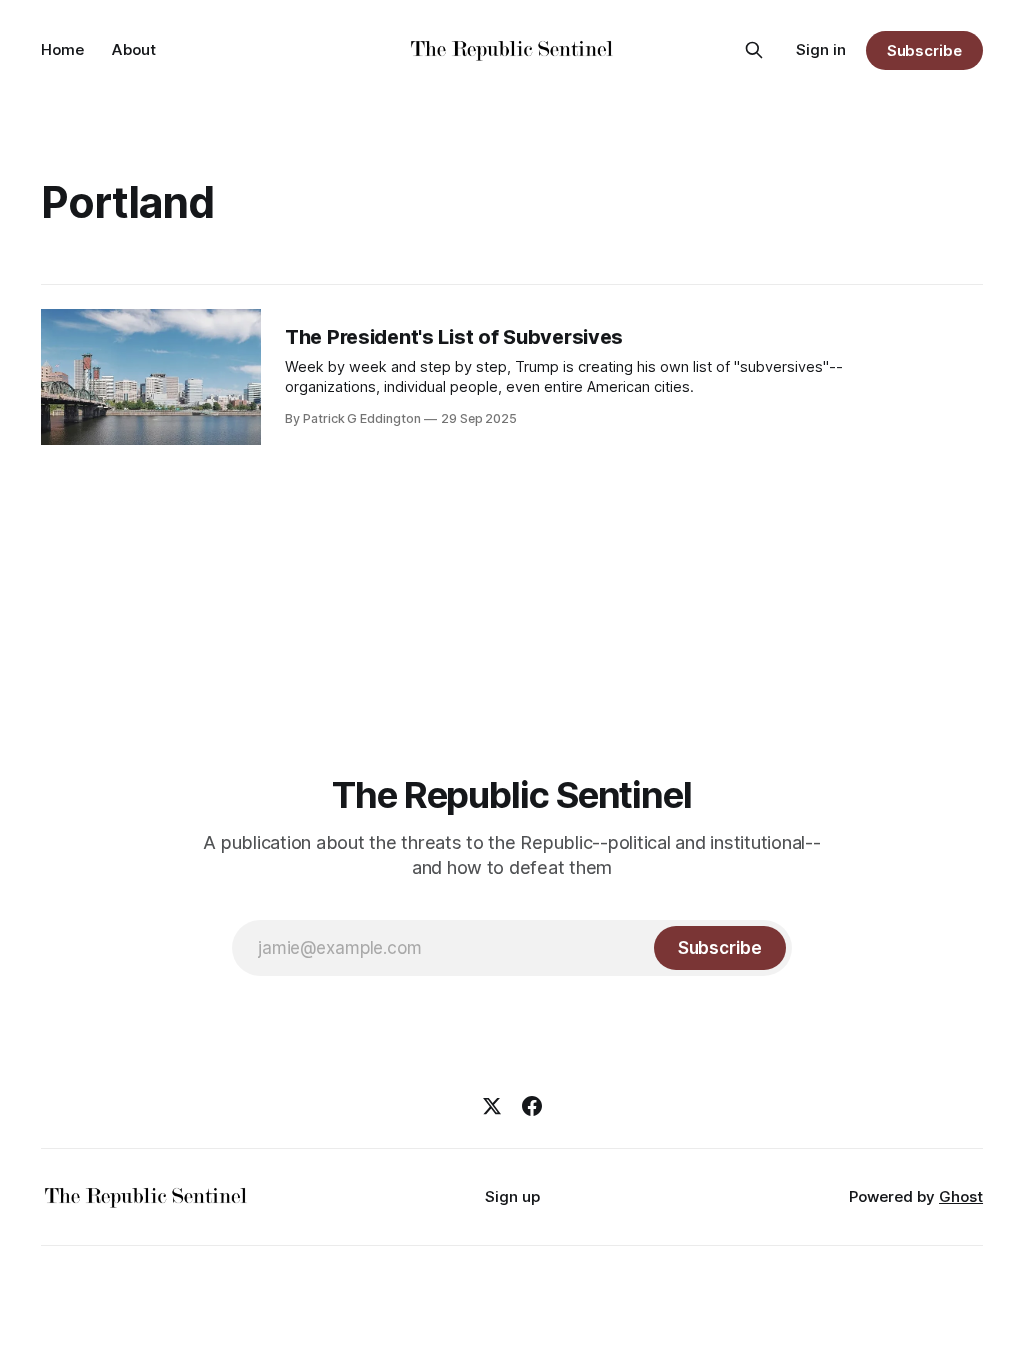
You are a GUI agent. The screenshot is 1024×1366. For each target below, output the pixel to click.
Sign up (512, 1196)
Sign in (821, 49)
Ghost (961, 1196)
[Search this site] (754, 50)
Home (62, 49)
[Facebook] (532, 1106)
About (134, 49)
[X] (492, 1106)
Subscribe (924, 50)
